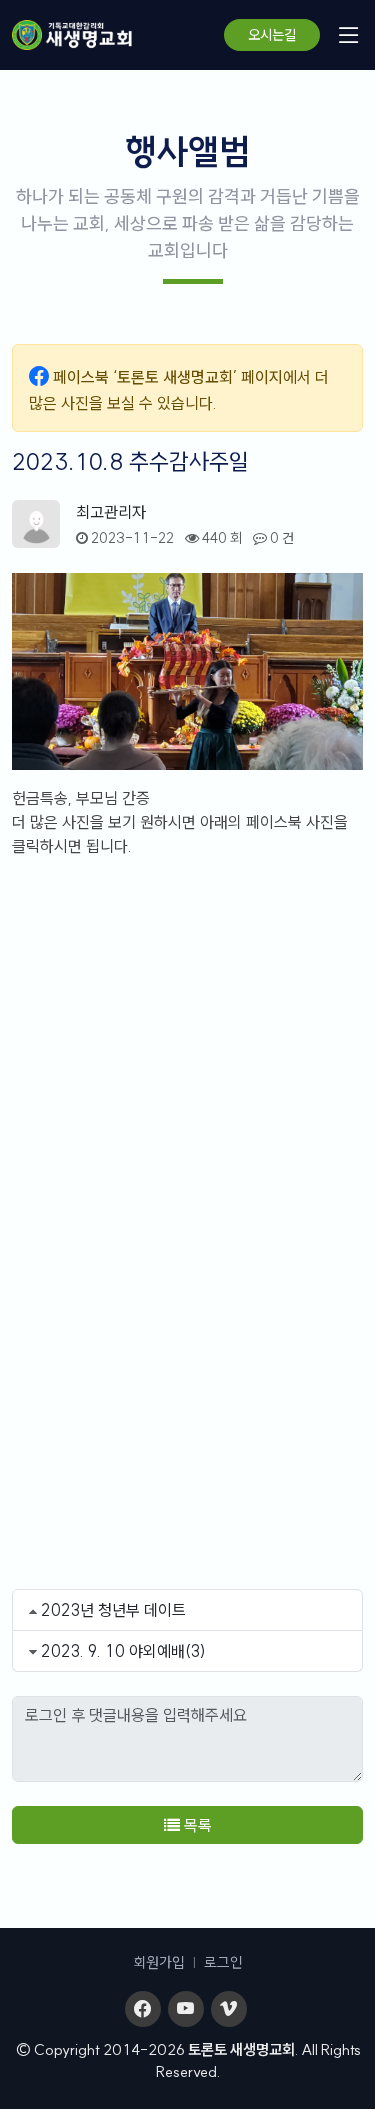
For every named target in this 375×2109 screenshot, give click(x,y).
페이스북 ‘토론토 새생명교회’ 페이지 (168, 377)
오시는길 (272, 35)
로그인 (223, 1962)
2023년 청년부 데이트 (113, 1610)
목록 (196, 1825)
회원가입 (159, 1962)
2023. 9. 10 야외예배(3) (123, 1651)
